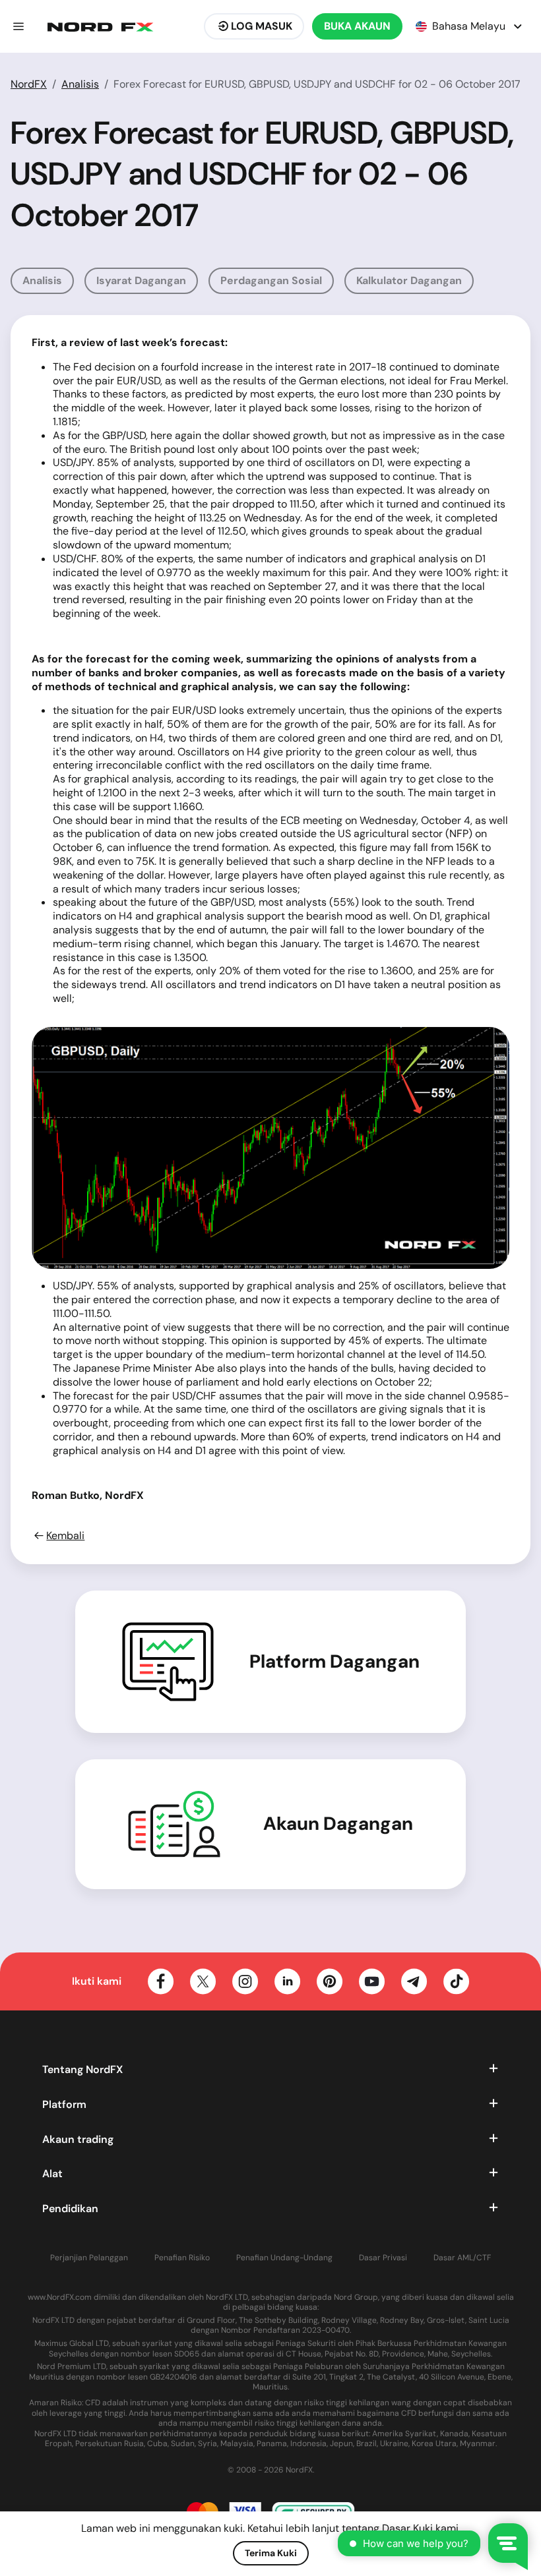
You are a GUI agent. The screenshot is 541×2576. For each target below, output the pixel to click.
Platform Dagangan (334, 1662)
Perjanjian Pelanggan (89, 2258)
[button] (18, 26)
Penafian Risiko (182, 2258)
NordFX (29, 84)
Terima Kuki (271, 2553)
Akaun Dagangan (338, 1824)
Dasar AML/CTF (462, 2258)
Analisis (80, 84)
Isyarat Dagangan (141, 280)
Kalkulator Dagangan (409, 280)
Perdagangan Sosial (271, 280)
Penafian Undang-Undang (284, 2258)
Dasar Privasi (383, 2258)
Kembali (65, 1536)
